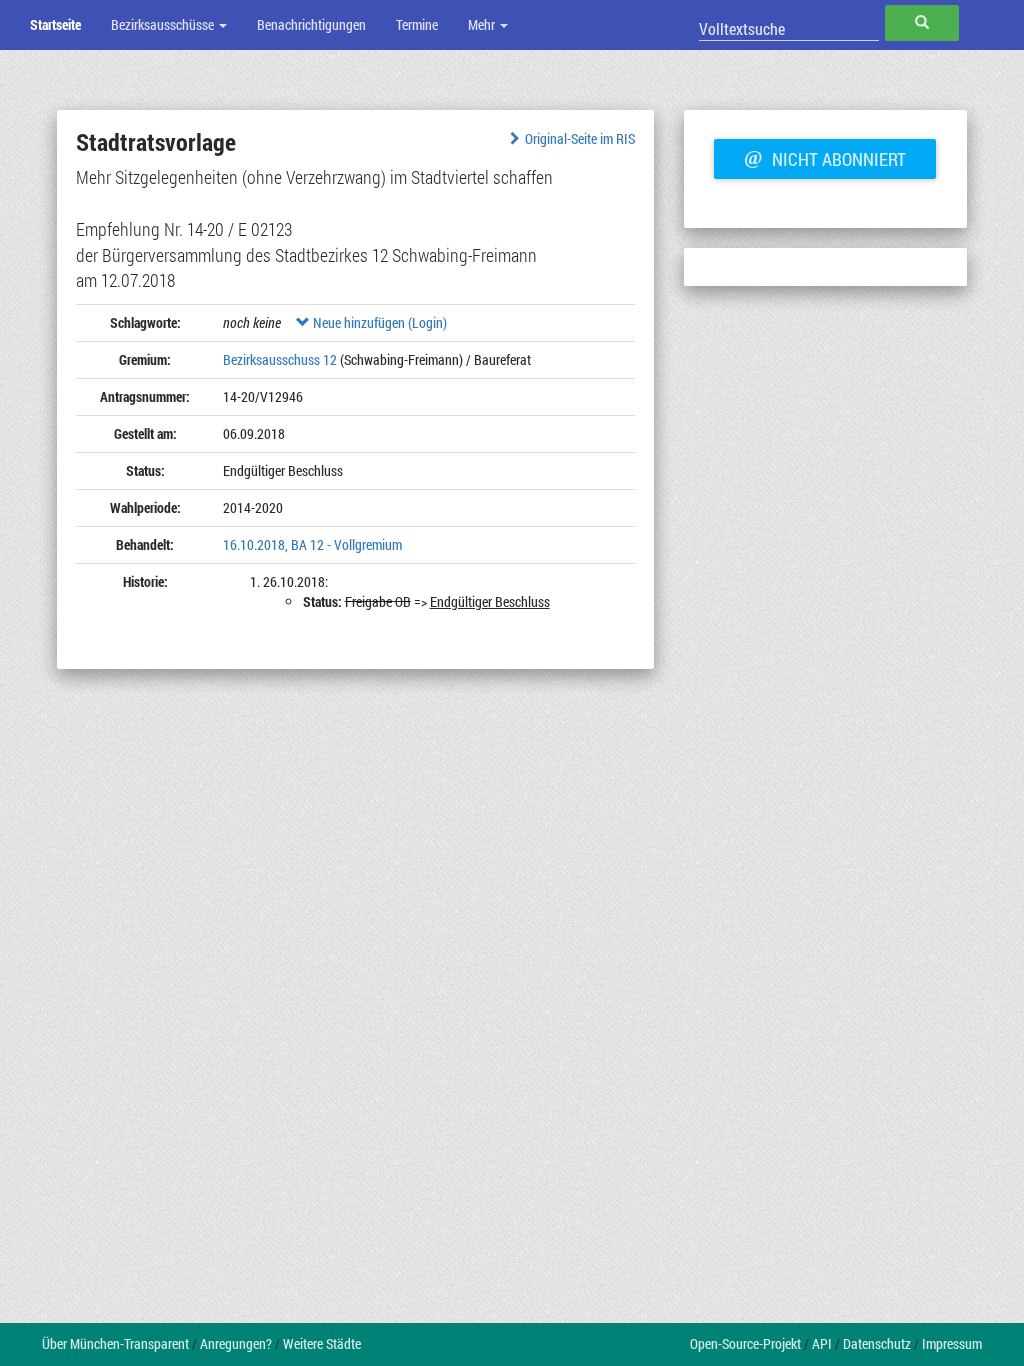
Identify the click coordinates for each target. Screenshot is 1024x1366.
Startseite (55, 24)
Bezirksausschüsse (164, 24)
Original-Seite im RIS (580, 138)
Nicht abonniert (825, 157)
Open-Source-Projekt (745, 1343)
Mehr (483, 24)
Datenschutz (877, 1343)
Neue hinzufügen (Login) (378, 322)
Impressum (952, 1343)
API (822, 1343)
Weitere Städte (322, 1343)
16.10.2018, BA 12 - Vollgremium (312, 544)
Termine (417, 24)
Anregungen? (236, 1343)
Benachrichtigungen (311, 24)
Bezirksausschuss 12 (280, 359)
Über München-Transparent (115, 1343)
